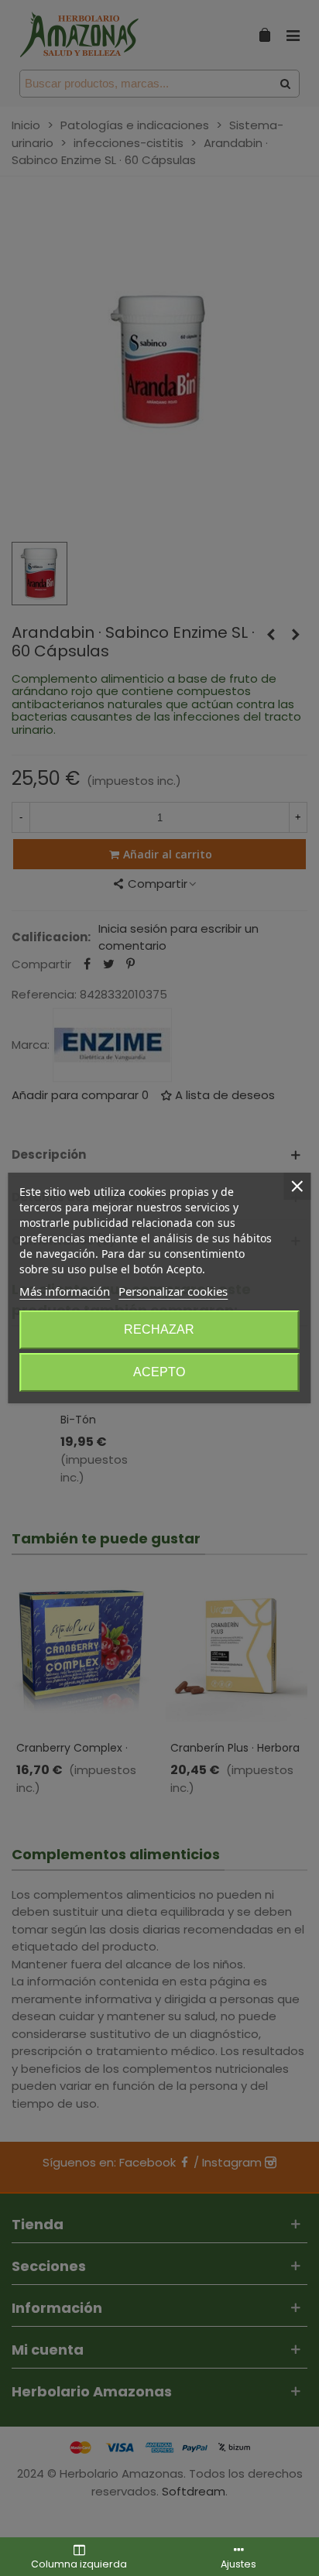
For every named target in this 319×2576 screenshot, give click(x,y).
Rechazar (159, 1329)
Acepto (159, 1372)
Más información (65, 1291)
